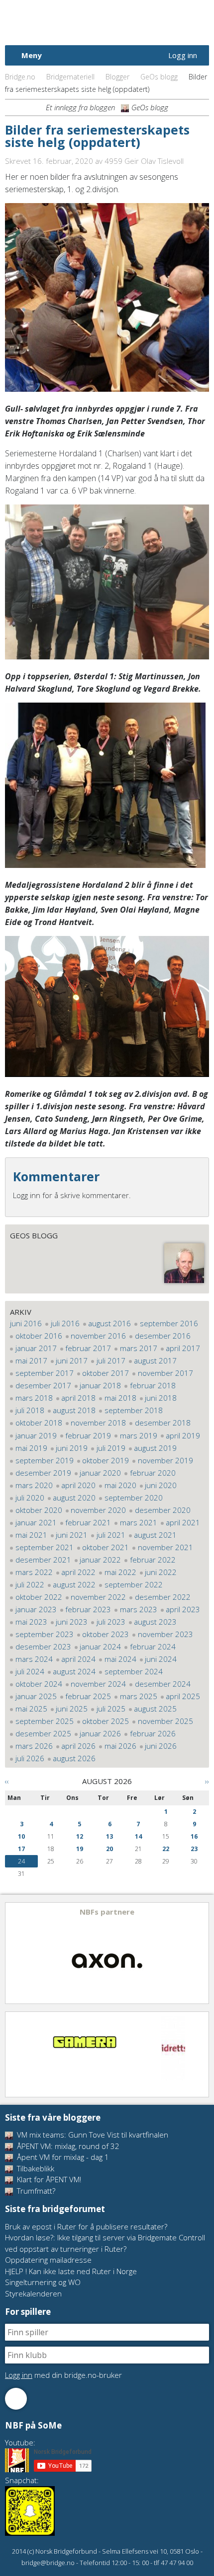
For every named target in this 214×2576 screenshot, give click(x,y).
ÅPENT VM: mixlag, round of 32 (67, 2146)
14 (138, 1836)
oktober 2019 (106, 1460)
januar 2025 (36, 1696)
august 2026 (74, 1758)
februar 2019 (88, 1435)
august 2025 (155, 1709)
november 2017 (165, 1373)
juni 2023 (72, 1622)
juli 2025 (111, 1709)
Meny (32, 55)
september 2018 (134, 1410)
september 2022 (134, 1584)
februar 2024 (153, 1646)
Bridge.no (20, 77)
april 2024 (78, 1659)
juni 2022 (161, 1572)
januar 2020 (100, 1473)
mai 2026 (120, 1746)
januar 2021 (36, 1522)
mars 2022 (34, 1572)
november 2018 (98, 1423)
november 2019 (165, 1460)
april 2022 (78, 1572)
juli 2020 (30, 1498)
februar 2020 (153, 1473)
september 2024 (134, 1671)
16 (194, 1836)
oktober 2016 (39, 1336)
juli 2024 (30, 1671)
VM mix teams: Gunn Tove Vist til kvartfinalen (92, 2135)
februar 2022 (153, 1560)
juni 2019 (72, 1448)
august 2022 (74, 1584)
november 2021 (165, 1547)
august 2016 (109, 1323)
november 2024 (98, 1684)
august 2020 (74, 1498)
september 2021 (45, 1547)
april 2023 (183, 1609)
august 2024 (74, 1671)
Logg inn (183, 55)
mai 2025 (31, 1709)
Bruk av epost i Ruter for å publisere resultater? (86, 2226)
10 (21, 1836)
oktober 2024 (39, 1684)
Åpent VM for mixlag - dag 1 (62, 2157)
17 (21, 1849)
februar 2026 (153, 1733)
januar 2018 (100, 1385)
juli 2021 (111, 1535)
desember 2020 (163, 1510)
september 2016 (169, 1323)
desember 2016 (163, 1336)
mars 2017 (139, 1348)
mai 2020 (120, 1485)
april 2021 (183, 1522)
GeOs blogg (159, 77)
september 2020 (134, 1498)
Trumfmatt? (35, 2191)
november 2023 (165, 1634)
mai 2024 (120, 1659)
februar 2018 (153, 1385)
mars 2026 (34, 1746)
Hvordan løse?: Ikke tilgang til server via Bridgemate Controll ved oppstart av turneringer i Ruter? (105, 2243)
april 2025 (183, 1696)
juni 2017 (72, 1360)
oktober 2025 (106, 1721)
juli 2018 (30, 1410)
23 (194, 1849)
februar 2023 (88, 1609)
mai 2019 (31, 1448)
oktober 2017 (106, 1373)
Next (201, 1953)
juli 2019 (111, 1448)
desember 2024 (163, 1684)
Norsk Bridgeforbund (69, 22)
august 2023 (155, 1622)
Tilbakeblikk (35, 2168)
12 (80, 1836)
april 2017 (183, 1348)
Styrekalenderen (33, 2293)
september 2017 (45, 1373)
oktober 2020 (39, 1510)
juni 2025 (72, 1709)
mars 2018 (34, 1398)
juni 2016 (26, 1323)
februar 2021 (88, 1522)
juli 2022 (30, 1584)
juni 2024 (161, 1659)
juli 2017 (111, 1360)
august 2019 (155, 1448)
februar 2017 (88, 1348)
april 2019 (183, 1435)
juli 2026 (30, 1758)
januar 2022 (100, 1560)
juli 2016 (65, 1323)
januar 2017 (36, 1348)
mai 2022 (120, 1572)
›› (207, 1781)
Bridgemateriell (70, 77)
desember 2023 (43, 1646)
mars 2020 (34, 1485)
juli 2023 (111, 1622)
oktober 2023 (106, 1634)
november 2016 (98, 1336)
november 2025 (165, 1721)
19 (80, 1849)
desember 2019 (43, 1473)
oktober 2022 (39, 1597)
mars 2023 (139, 1609)
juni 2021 (72, 1535)
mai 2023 (31, 1622)
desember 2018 (163, 1423)
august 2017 (155, 1360)
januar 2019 (36, 1435)
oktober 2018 (39, 1423)
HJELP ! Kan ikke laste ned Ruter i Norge (71, 2271)
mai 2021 (31, 1535)
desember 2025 (43, 1733)
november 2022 (98, 1597)
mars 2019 (139, 1435)
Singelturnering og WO (43, 2282)
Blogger (117, 77)
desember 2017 (43, 1385)
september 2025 (45, 1721)
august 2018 (74, 1410)
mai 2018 (120, 1398)
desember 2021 (43, 1560)
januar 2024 (100, 1646)
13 (109, 1836)
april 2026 (78, 1746)
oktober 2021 (106, 1547)
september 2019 (45, 1460)
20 (109, 1849)
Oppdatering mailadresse (48, 2260)
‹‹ (7, 1781)
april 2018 (78, 1398)
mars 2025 (139, 1696)
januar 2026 (100, 1733)
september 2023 (45, 1634)
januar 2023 (36, 1609)
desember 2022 (163, 1597)
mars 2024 (34, 1659)
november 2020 (98, 1510)
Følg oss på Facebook (16, 2399)
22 (166, 1849)
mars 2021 (139, 1522)
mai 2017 (31, 1360)
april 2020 (78, 1485)
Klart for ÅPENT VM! (48, 2179)
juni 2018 (161, 1398)
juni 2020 (161, 1485)
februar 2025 (88, 1696)
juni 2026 (161, 1746)
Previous (13, 1953)
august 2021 (155, 1535)
